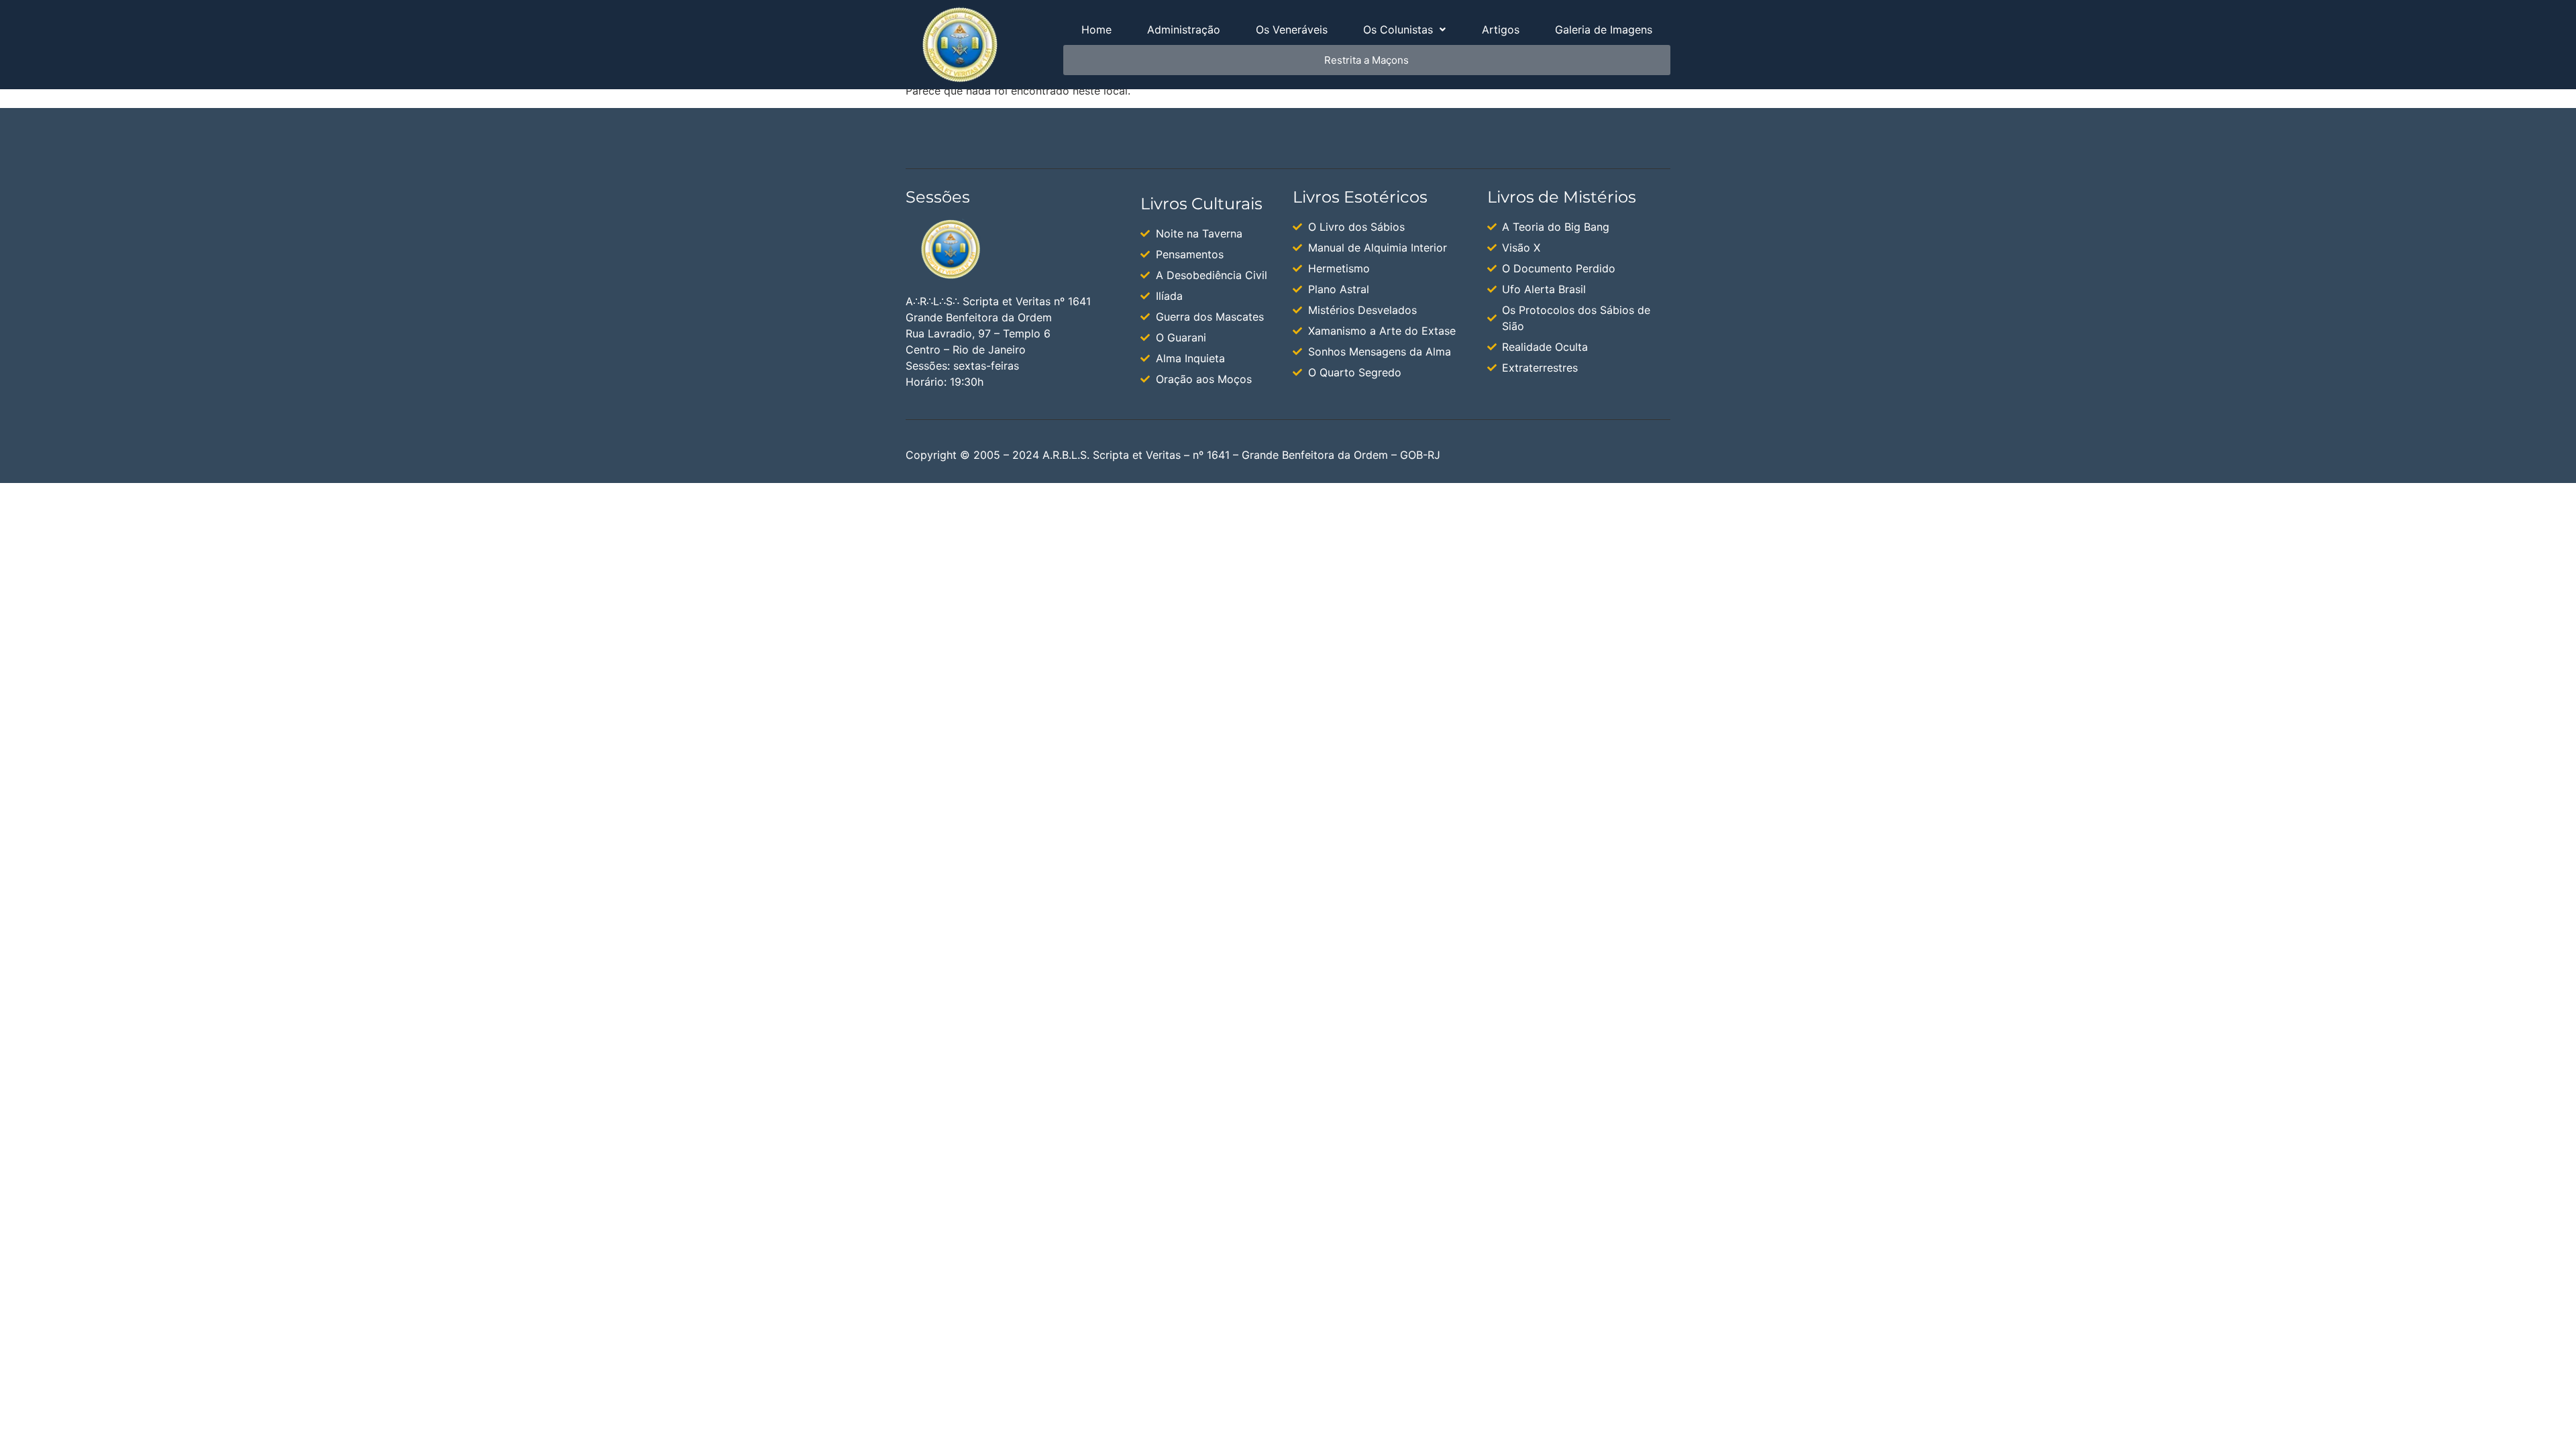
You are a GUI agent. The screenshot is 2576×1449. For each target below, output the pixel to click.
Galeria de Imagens (1604, 30)
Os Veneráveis (1292, 30)
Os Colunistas (1398, 30)
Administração (1184, 30)
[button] (1405, 30)
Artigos (1501, 30)
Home (1096, 30)
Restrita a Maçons (1366, 60)
